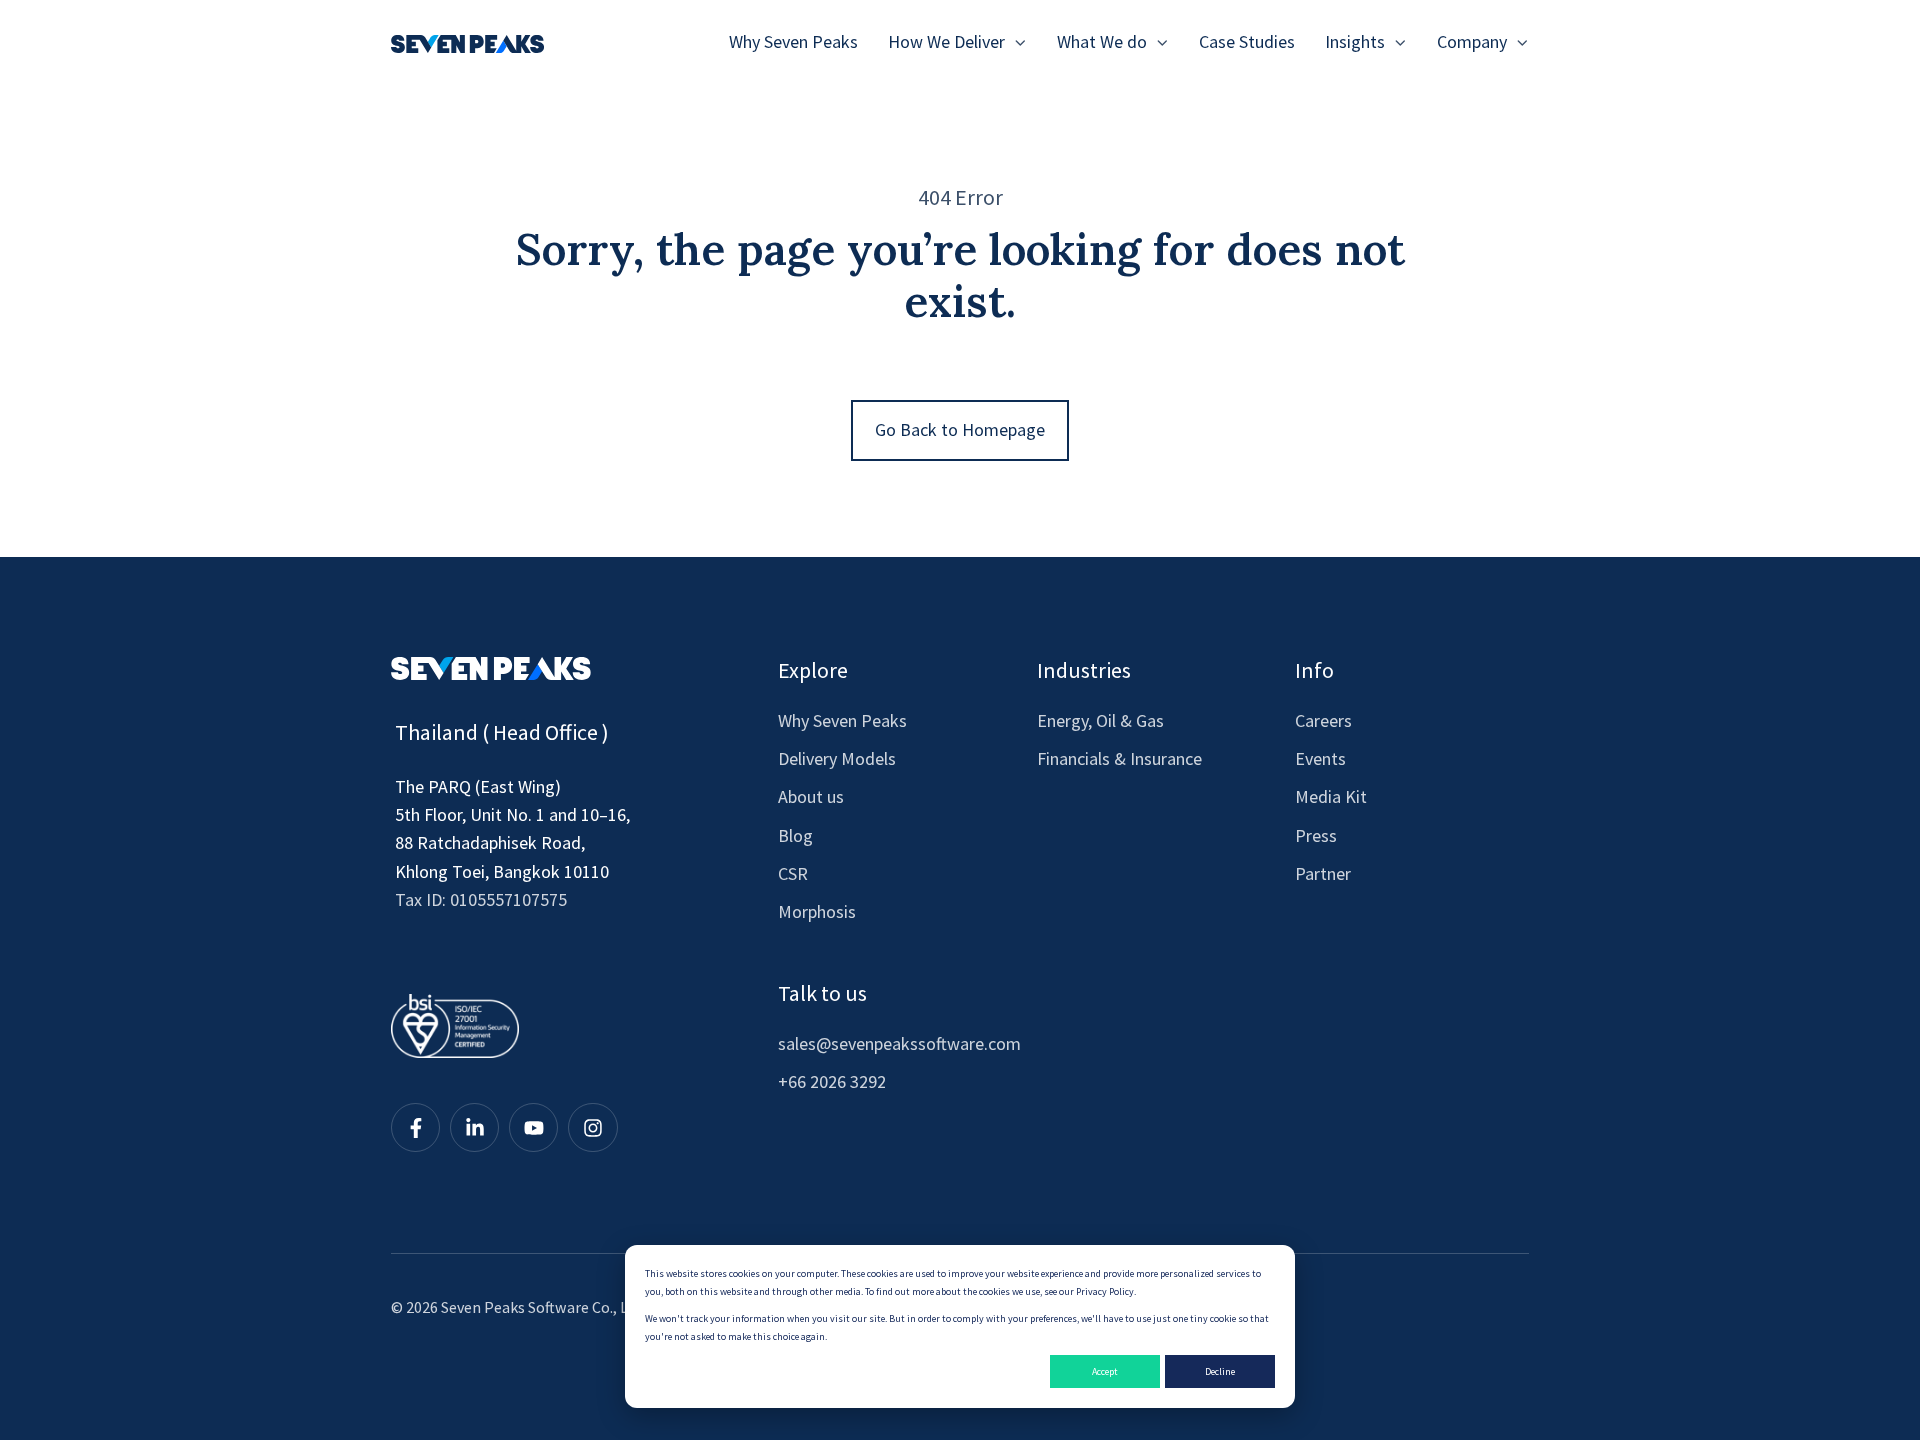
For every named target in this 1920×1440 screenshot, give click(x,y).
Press (1316, 835)
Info (1314, 670)
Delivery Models (837, 758)
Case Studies (1247, 41)
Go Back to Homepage (960, 429)
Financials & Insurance (1119, 758)
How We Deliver (946, 41)
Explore (813, 670)
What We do (1102, 41)
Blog (795, 835)
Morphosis (817, 911)
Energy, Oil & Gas (1100, 720)
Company (1472, 41)
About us (811, 796)
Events (1320, 758)
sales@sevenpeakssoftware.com (899, 1043)
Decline (1220, 1371)
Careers (1323, 720)
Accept (1105, 1371)
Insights (1355, 41)
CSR (793, 873)
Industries (1084, 670)
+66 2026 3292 (832, 1081)
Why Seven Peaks (793, 41)
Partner (1323, 873)
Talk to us (822, 993)
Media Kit (1331, 796)
